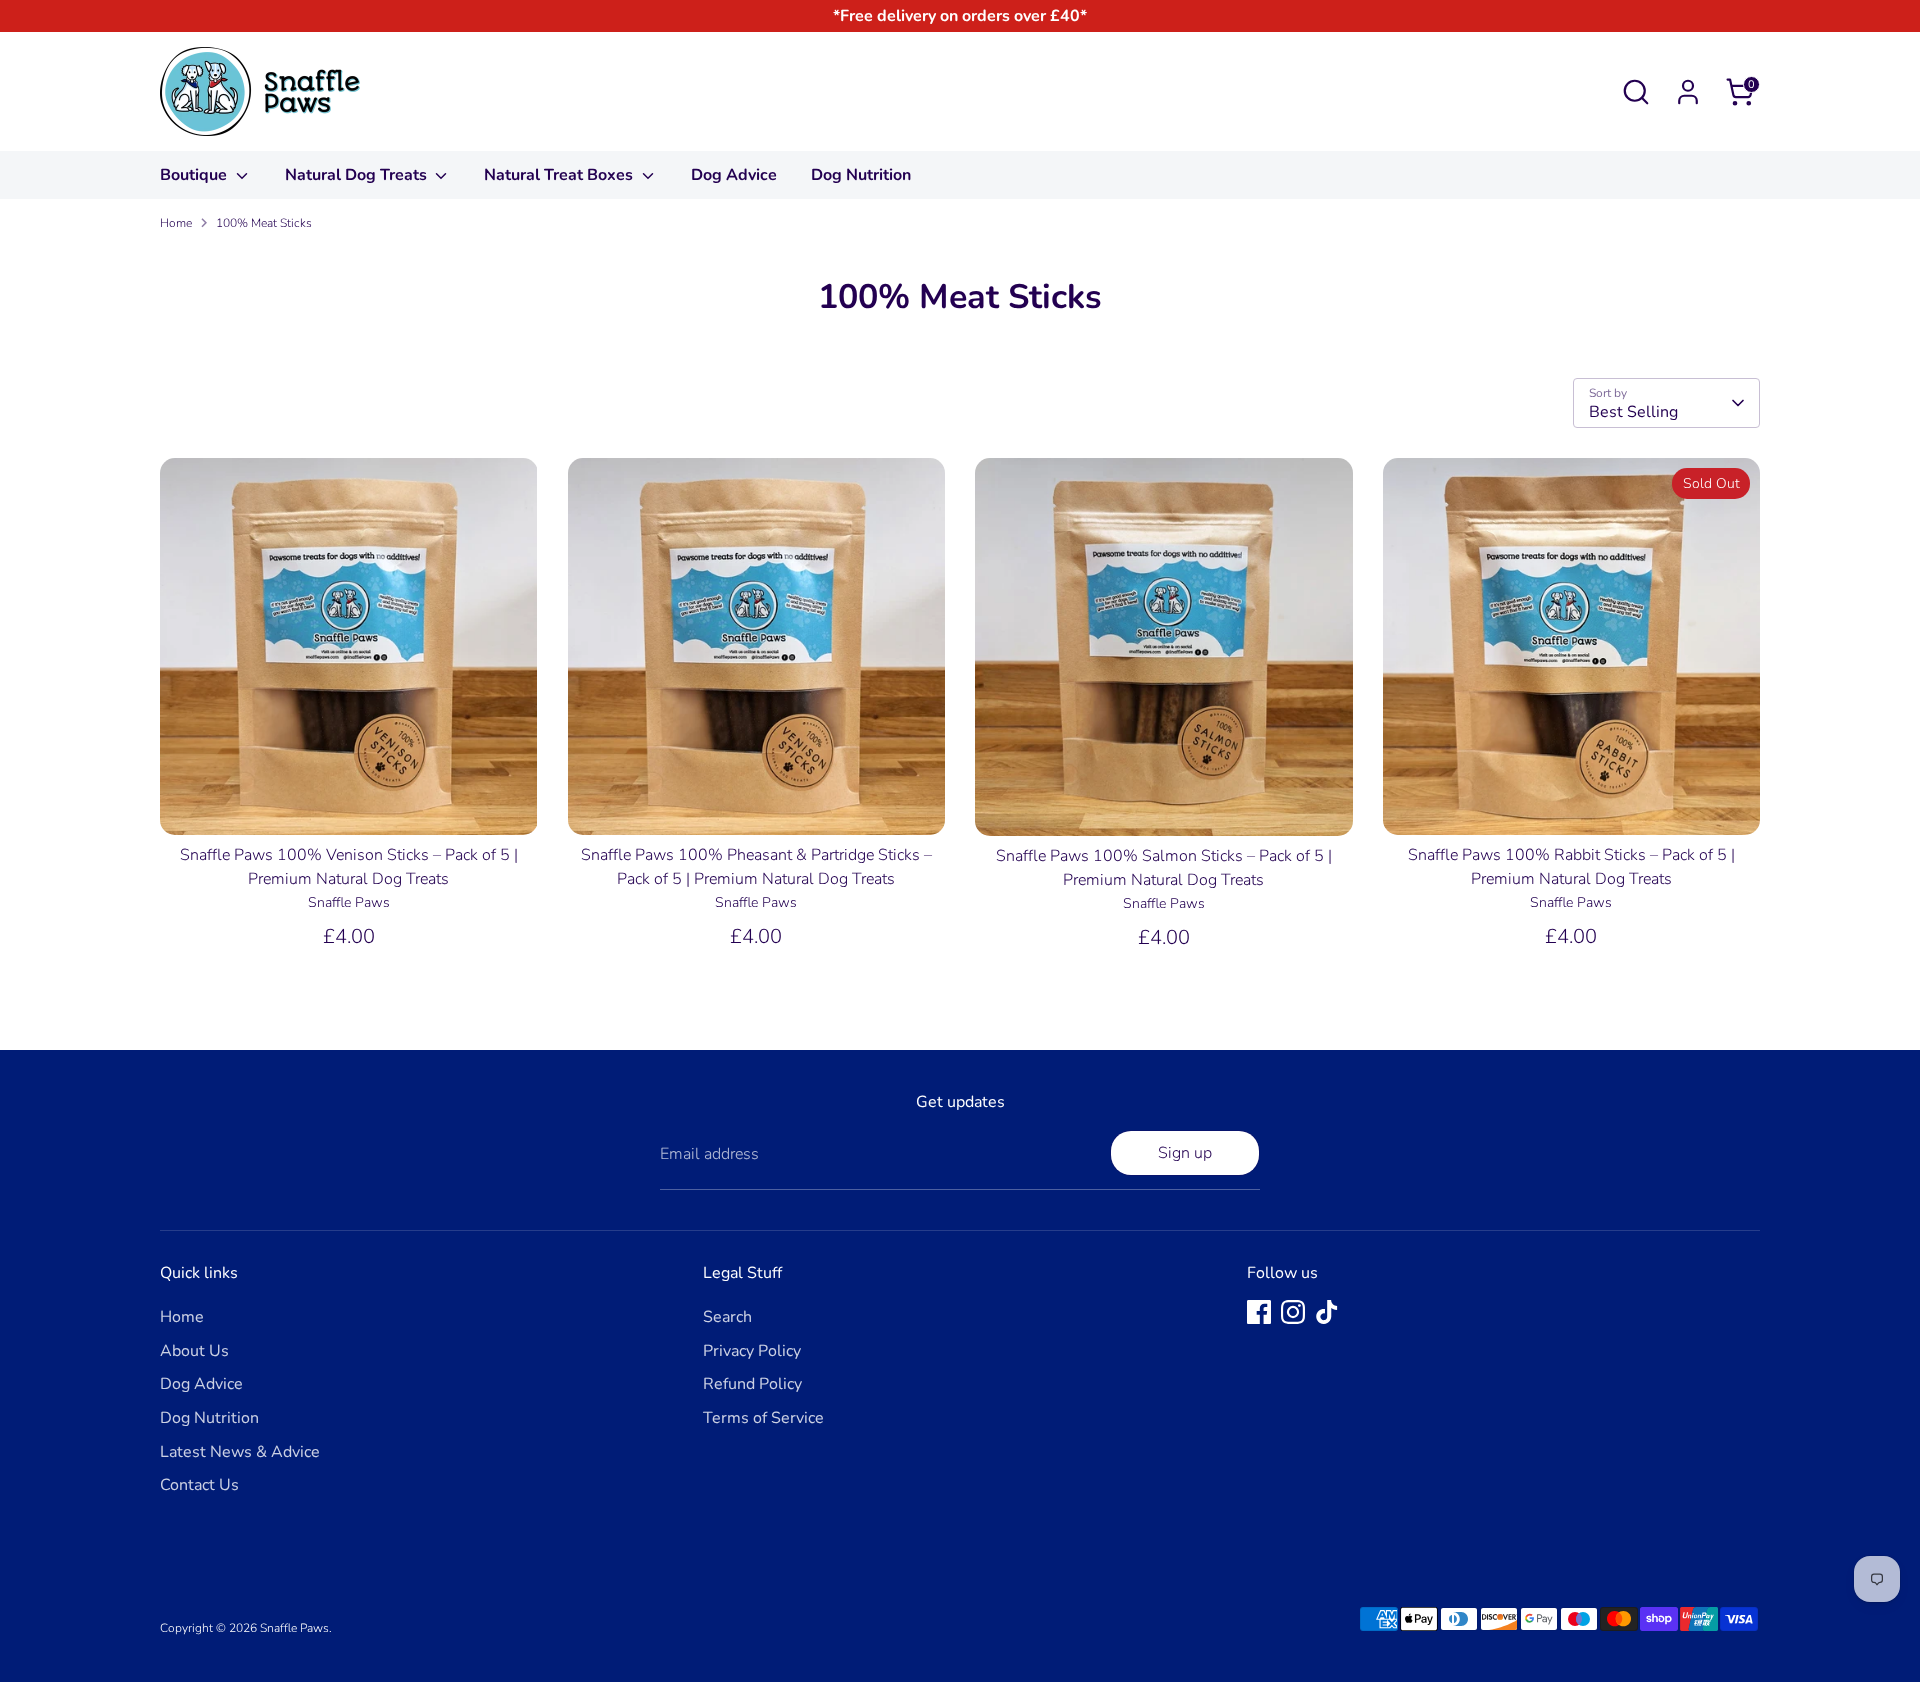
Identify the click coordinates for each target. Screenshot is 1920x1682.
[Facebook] (1259, 1312)
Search (727, 1317)
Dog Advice (734, 175)
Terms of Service (763, 1418)
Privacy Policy (752, 1351)
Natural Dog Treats (358, 175)
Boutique (195, 175)
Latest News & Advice (240, 1452)
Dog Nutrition (861, 175)
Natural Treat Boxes (560, 175)
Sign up (1185, 1153)
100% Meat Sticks (264, 223)
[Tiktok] (1327, 1312)
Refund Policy (752, 1384)
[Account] (1688, 92)
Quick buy (349, 802)
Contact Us (199, 1485)
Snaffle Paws (294, 1628)
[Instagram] (1293, 1312)
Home (176, 223)
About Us (194, 1351)
